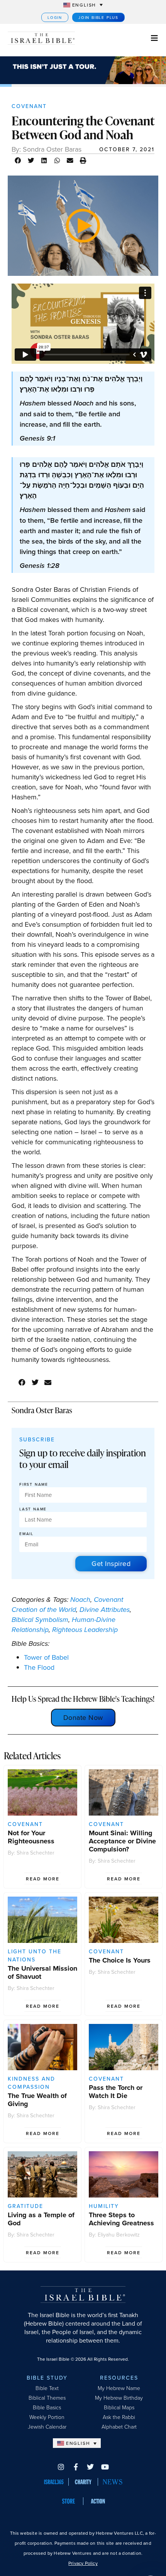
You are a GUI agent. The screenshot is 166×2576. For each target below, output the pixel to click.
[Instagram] (61, 2467)
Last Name (33, 1509)
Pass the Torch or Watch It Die (116, 2092)
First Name (34, 1484)
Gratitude (25, 2206)
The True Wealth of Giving (37, 2100)
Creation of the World (44, 1610)
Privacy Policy (83, 2563)
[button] (18, 160)
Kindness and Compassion (31, 2083)
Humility (104, 2206)
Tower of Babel (46, 1657)
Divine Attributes (105, 1610)
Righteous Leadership (85, 1630)
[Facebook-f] (76, 2467)
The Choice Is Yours (120, 1960)
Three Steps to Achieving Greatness (121, 2219)
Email (26, 1534)
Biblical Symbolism (40, 1620)
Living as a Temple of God (41, 2219)
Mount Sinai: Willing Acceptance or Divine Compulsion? (122, 1841)
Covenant (29, 106)
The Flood (39, 1667)
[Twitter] (90, 2467)
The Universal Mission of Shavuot (42, 1972)
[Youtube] (105, 2467)
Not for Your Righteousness (31, 1837)
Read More (43, 1879)
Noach (80, 1600)
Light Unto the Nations (35, 1955)
